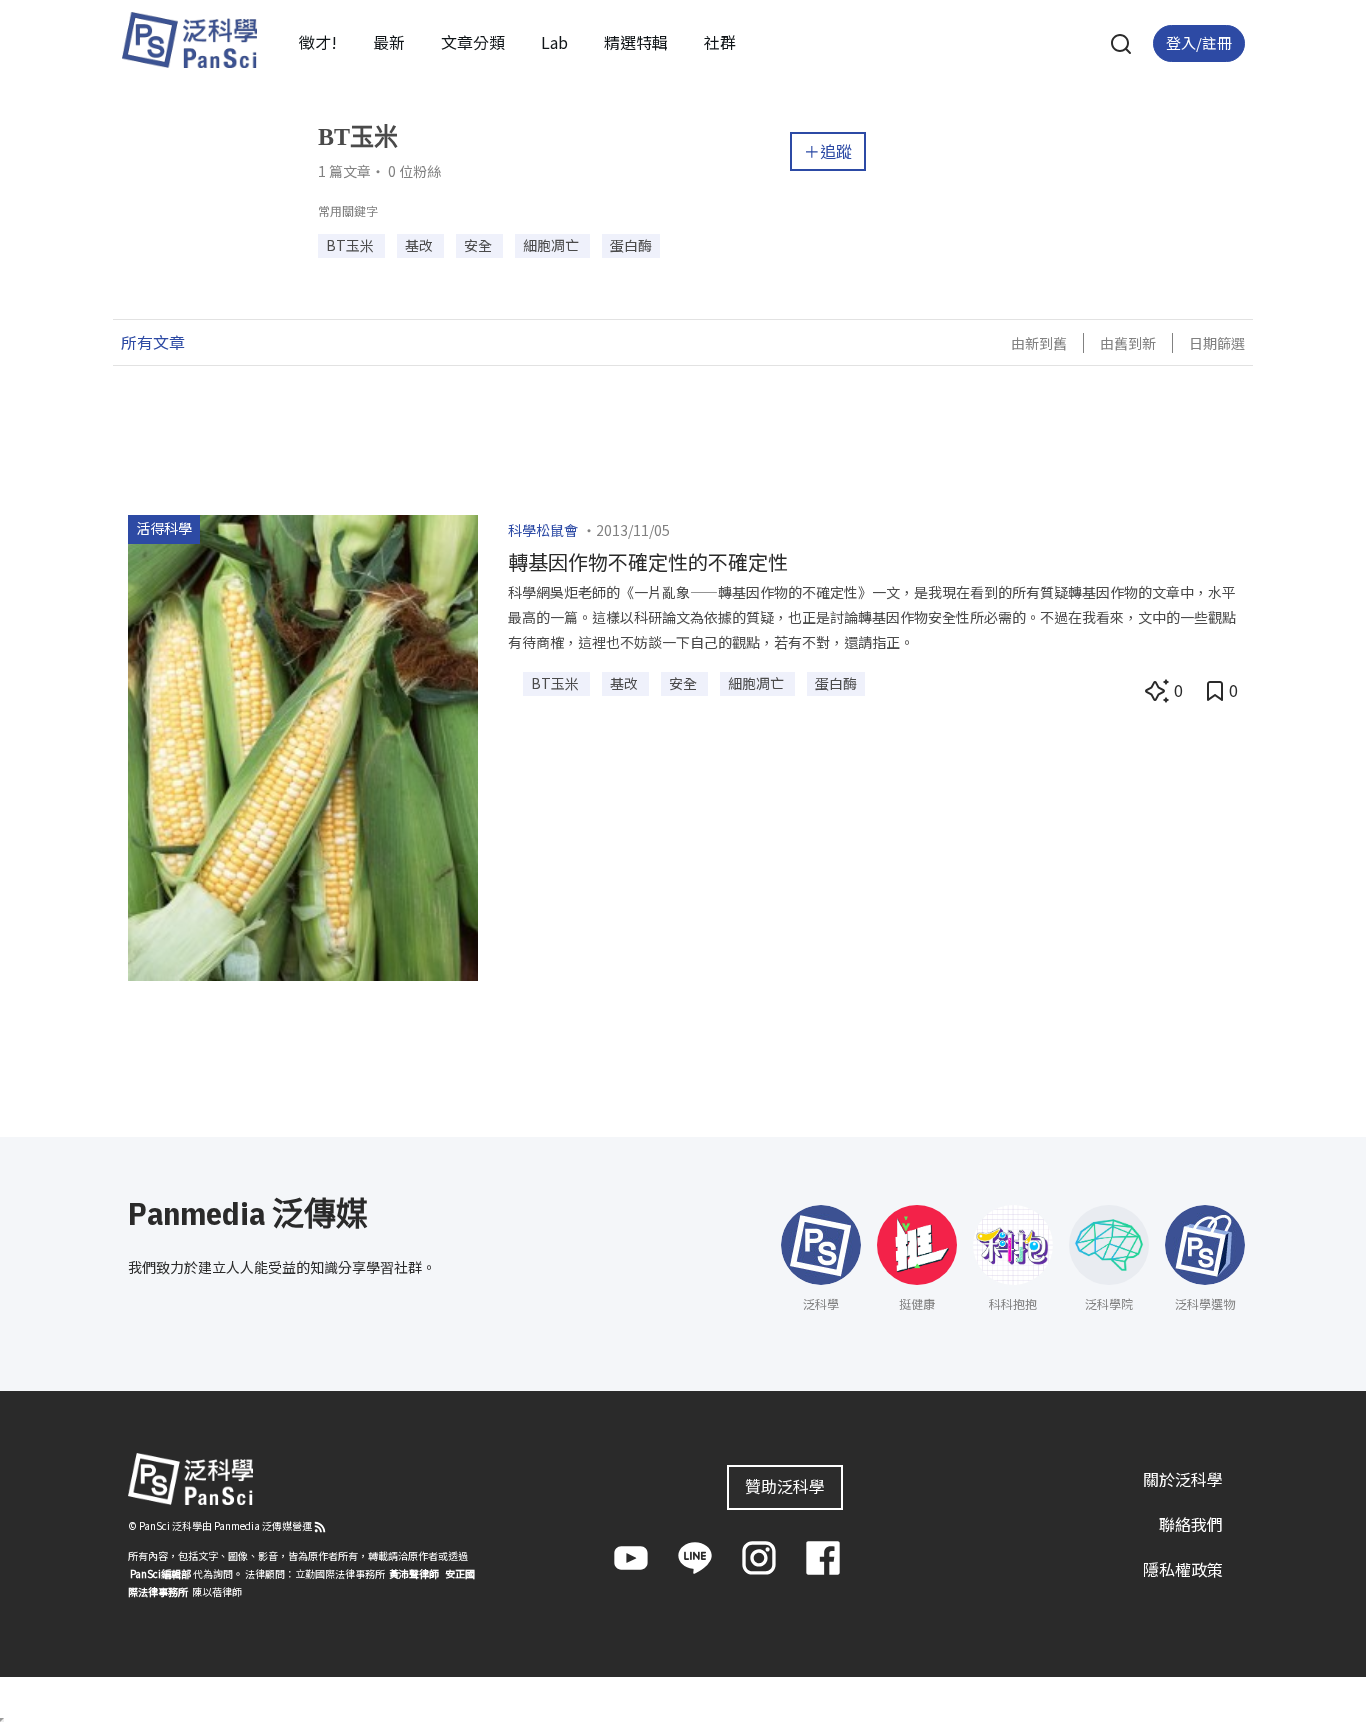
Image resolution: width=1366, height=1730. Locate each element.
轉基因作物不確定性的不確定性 (648, 561)
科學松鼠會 (543, 530)
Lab (554, 42)
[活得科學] (303, 745)
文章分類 (473, 42)
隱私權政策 (1183, 1569)
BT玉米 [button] (351, 245)
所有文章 (153, 342)
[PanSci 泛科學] (189, 40)
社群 (720, 42)
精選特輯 (636, 42)
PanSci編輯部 (160, 1573)
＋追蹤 (828, 151)
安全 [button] (479, 245)
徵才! (318, 42)
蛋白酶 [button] (631, 245)
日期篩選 (1217, 343)
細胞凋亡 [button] (552, 245)
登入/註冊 (1199, 42)
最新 (389, 42)
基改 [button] (420, 245)
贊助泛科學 (785, 1486)
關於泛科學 (1183, 1479)
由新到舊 (1039, 343)
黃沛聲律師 (414, 1573)
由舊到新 (1128, 343)
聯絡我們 (1191, 1524)
